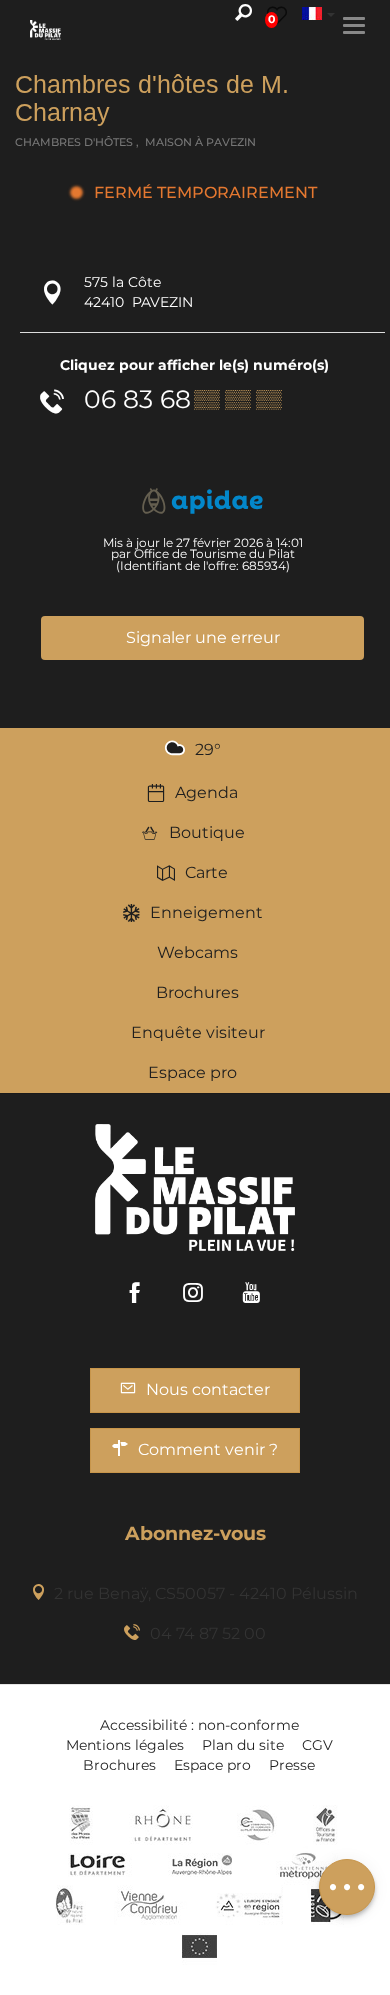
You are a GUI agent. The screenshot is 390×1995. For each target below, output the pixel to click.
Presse (292, 1765)
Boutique (207, 832)
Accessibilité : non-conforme (199, 1725)
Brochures (197, 992)
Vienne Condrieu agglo (150, 1905)
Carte (206, 872)
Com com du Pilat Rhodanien (255, 1825)
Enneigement (206, 912)
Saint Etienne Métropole (304, 1865)
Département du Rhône (163, 1825)
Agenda (206, 792)
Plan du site (243, 1745)
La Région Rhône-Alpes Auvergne (202, 1865)
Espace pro (192, 1072)
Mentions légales (125, 1745)
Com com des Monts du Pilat (80, 1825)
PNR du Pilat (70, 1905)
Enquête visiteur (198, 1032)
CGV (317, 1745)
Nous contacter (208, 1389)
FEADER (249, 1905)
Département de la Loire (97, 1865)
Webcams (197, 952)
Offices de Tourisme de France (325, 1825)
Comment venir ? (208, 1449)
